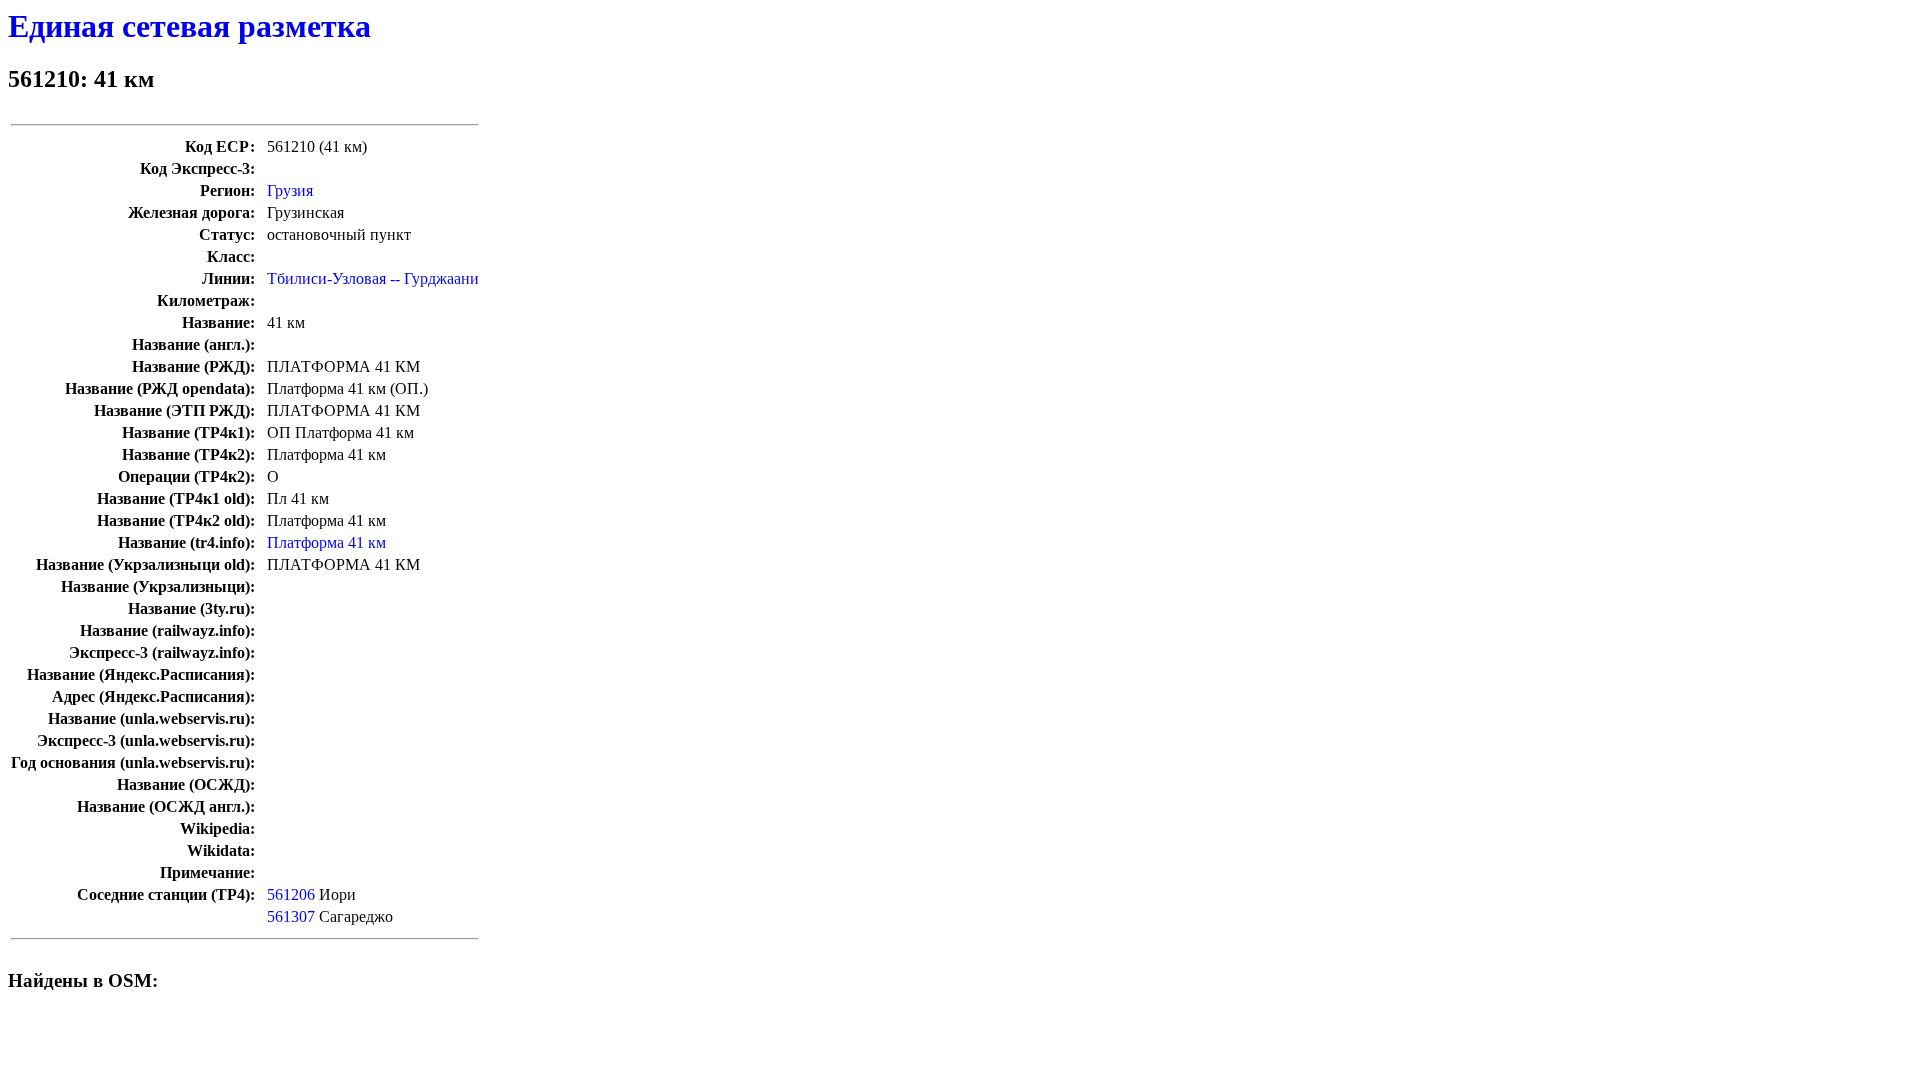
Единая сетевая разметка (189, 26)
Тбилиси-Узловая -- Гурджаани (373, 278)
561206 (291, 894)
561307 (291, 916)
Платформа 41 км (326, 542)
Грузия (290, 190)
